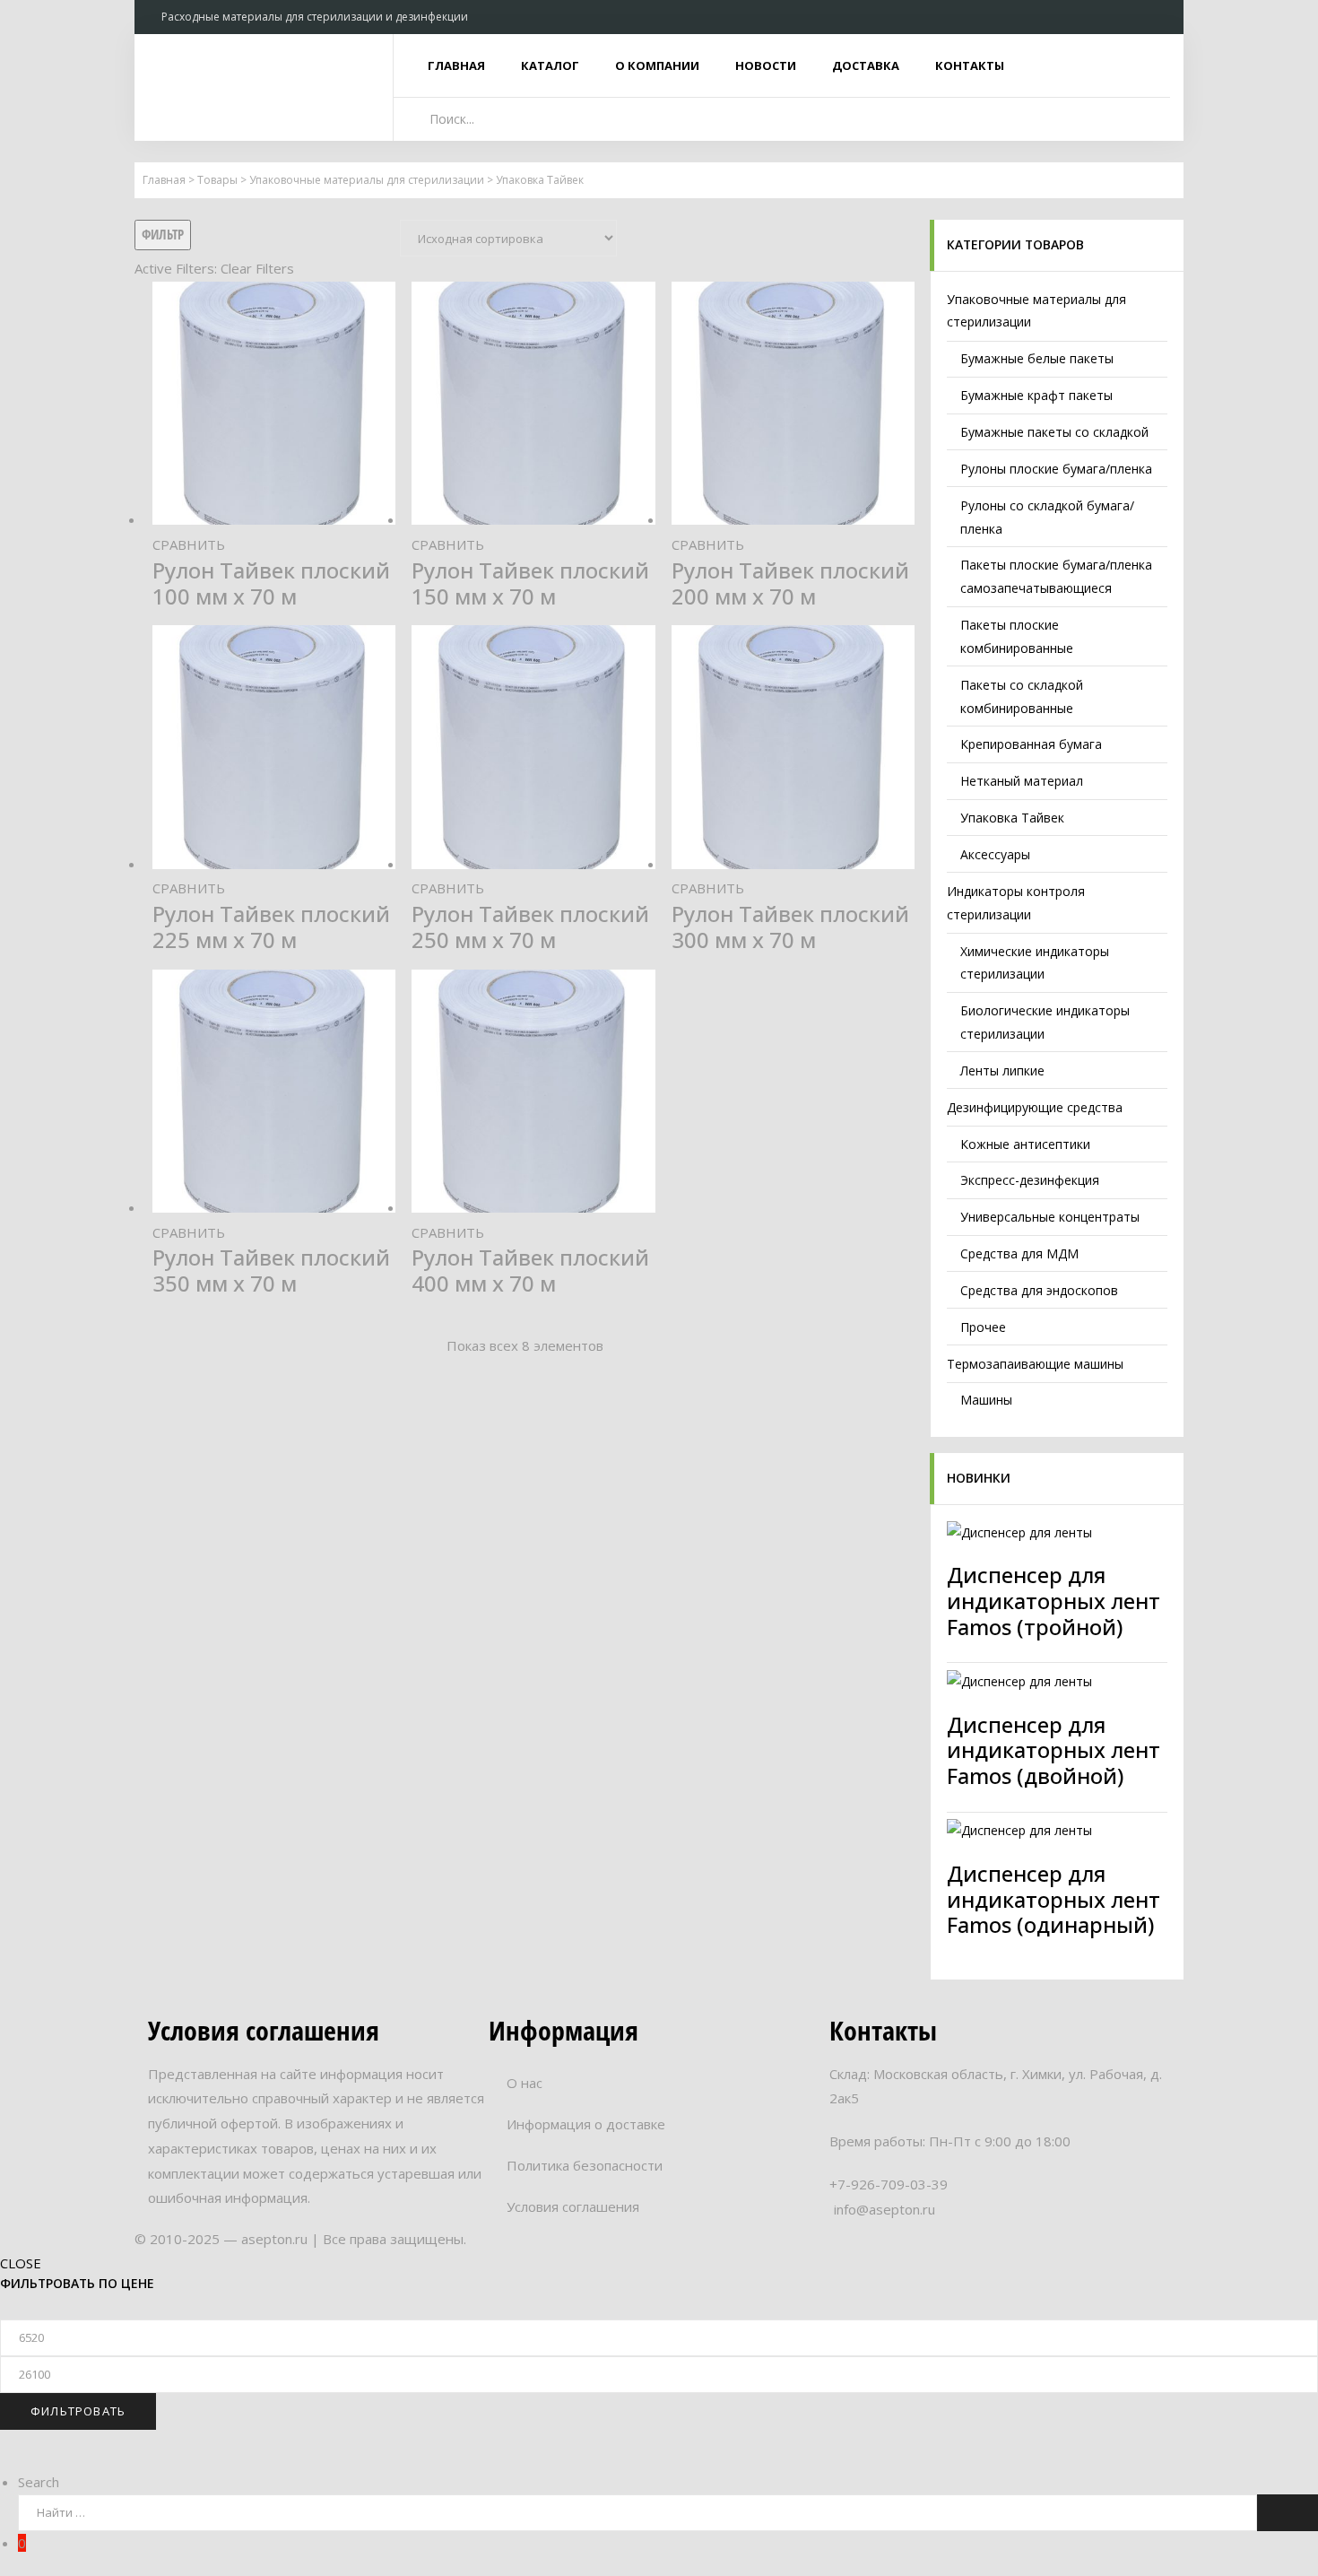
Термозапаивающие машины (1035, 1364)
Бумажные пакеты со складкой (1054, 432)
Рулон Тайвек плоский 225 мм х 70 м (271, 927)
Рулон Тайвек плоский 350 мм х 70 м (271, 1270)
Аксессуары (995, 854)
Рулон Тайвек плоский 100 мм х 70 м (271, 583)
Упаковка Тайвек (1012, 818)
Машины (986, 1400)
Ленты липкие (1002, 1070)
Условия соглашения (573, 2206)
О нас (525, 2083)
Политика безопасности (585, 2165)
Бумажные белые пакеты (1037, 358)
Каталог (550, 65)
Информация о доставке (586, 2124)
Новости (766, 65)
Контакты (970, 65)
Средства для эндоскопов (1039, 1290)
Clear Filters (257, 268)
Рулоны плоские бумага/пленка (1056, 469)
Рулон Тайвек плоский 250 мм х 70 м (530, 927)
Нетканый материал (1022, 781)
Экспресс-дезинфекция (1030, 1180)
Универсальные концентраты (1050, 1217)
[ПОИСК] (1288, 2513)
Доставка (866, 65)
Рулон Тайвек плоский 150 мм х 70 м (530, 583)
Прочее (983, 1327)
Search (39, 2482)
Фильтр (163, 234)
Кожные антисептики (1025, 1144)
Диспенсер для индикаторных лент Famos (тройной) (1054, 1601)
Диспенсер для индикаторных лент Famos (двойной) (1054, 1750)
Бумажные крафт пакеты (1036, 395)
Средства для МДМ (1019, 1253)
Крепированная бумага (1031, 744)
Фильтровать (78, 2411)
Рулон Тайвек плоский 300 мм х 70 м (790, 927)
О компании (657, 65)
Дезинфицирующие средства (1035, 1107)
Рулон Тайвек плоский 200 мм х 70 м (790, 583)
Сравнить (189, 544)
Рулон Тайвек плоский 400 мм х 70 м (530, 1270)
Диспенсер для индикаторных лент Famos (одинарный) (1054, 1899)
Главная (456, 65)
